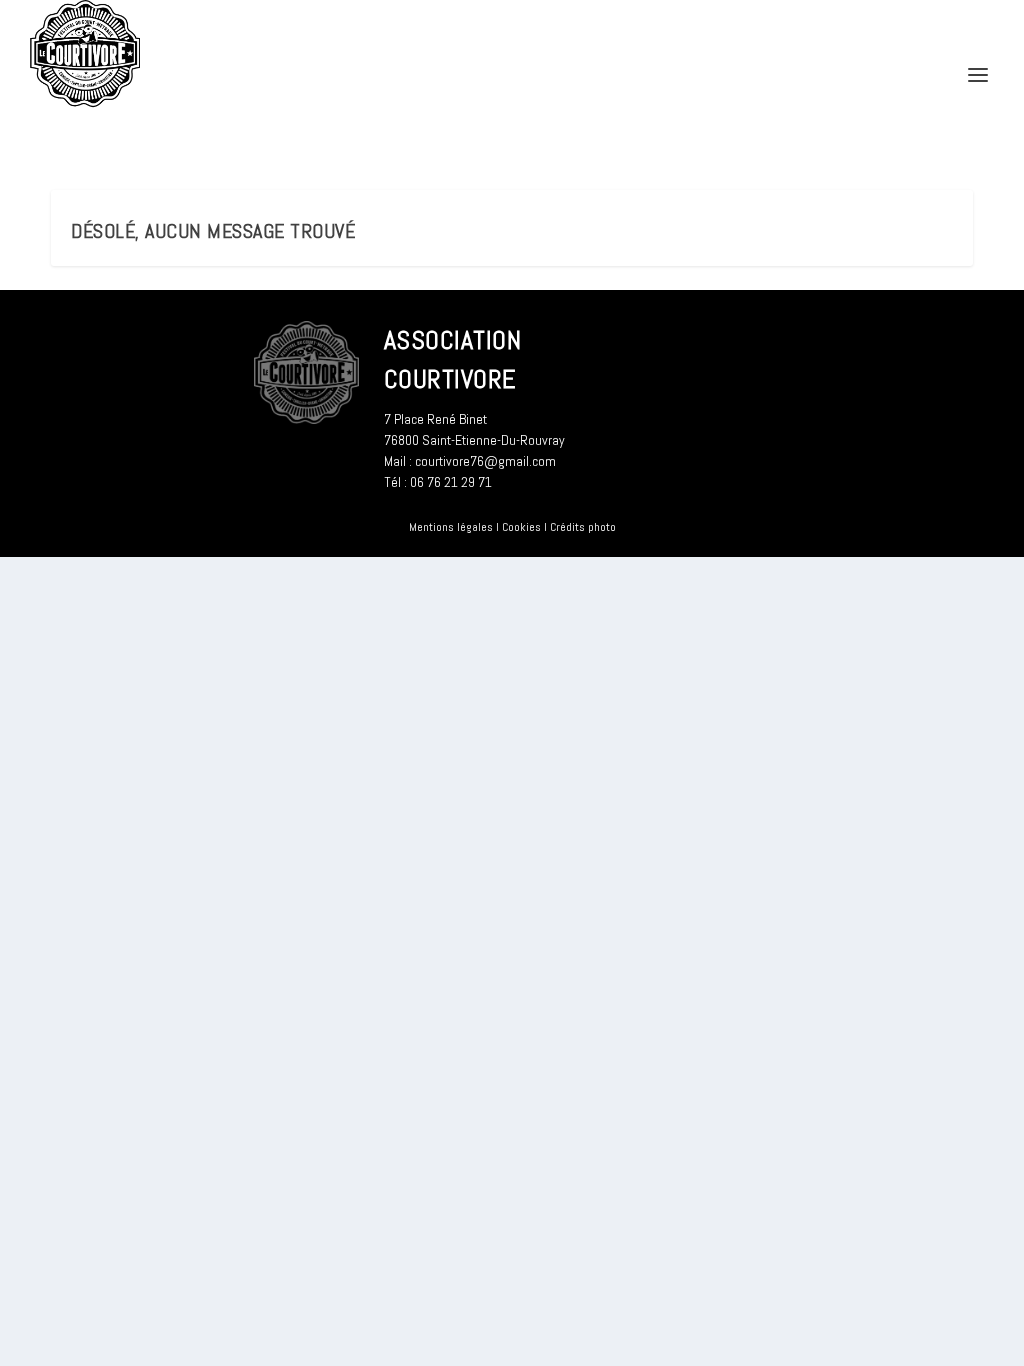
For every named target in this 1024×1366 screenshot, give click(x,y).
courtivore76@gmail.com (485, 461)
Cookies (521, 527)
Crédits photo (583, 527)
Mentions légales (451, 527)
